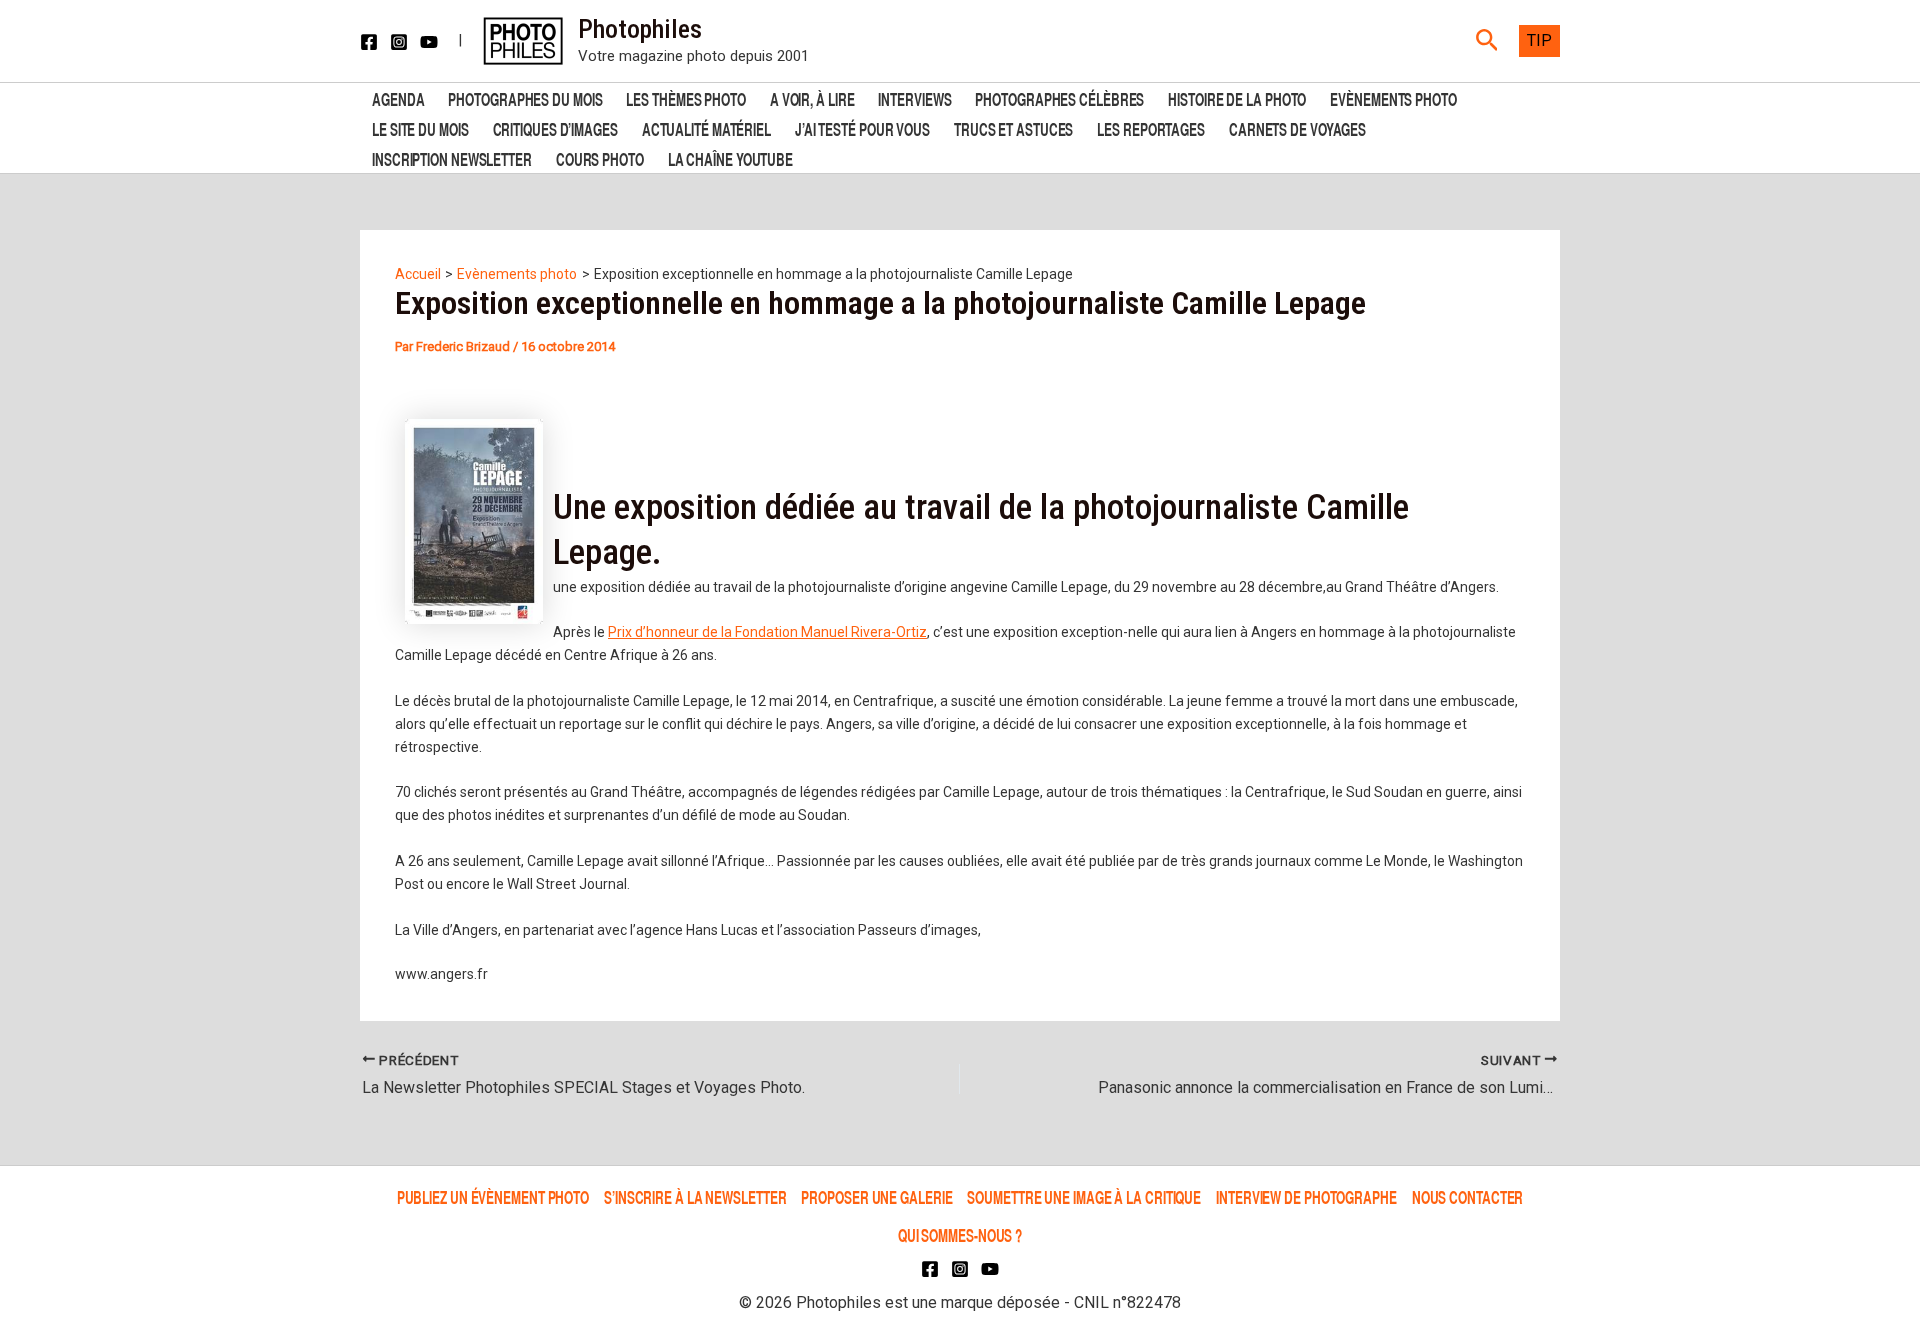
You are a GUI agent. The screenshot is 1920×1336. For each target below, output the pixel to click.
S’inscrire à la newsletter (695, 1196)
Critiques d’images (555, 127)
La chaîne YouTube (730, 157)
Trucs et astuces (1013, 127)
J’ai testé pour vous (862, 127)
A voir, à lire (812, 97)
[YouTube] (429, 42)
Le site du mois (420, 127)
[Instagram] (399, 42)
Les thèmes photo (685, 97)
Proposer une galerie (876, 1196)
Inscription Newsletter (452, 157)
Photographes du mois (525, 97)
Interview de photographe (1306, 1196)
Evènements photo (1393, 97)
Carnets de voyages (1297, 127)
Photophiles (640, 29)
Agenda (398, 97)
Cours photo (600, 157)
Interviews (914, 97)
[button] (1487, 41)
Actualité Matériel (706, 127)
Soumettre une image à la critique (1084, 1196)
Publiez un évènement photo (493, 1196)
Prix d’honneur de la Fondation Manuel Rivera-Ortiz (767, 632)
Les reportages (1151, 127)
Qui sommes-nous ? (960, 1234)
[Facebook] (369, 42)
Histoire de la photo (1237, 97)
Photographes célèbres (1059, 97)
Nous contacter (1468, 1196)
